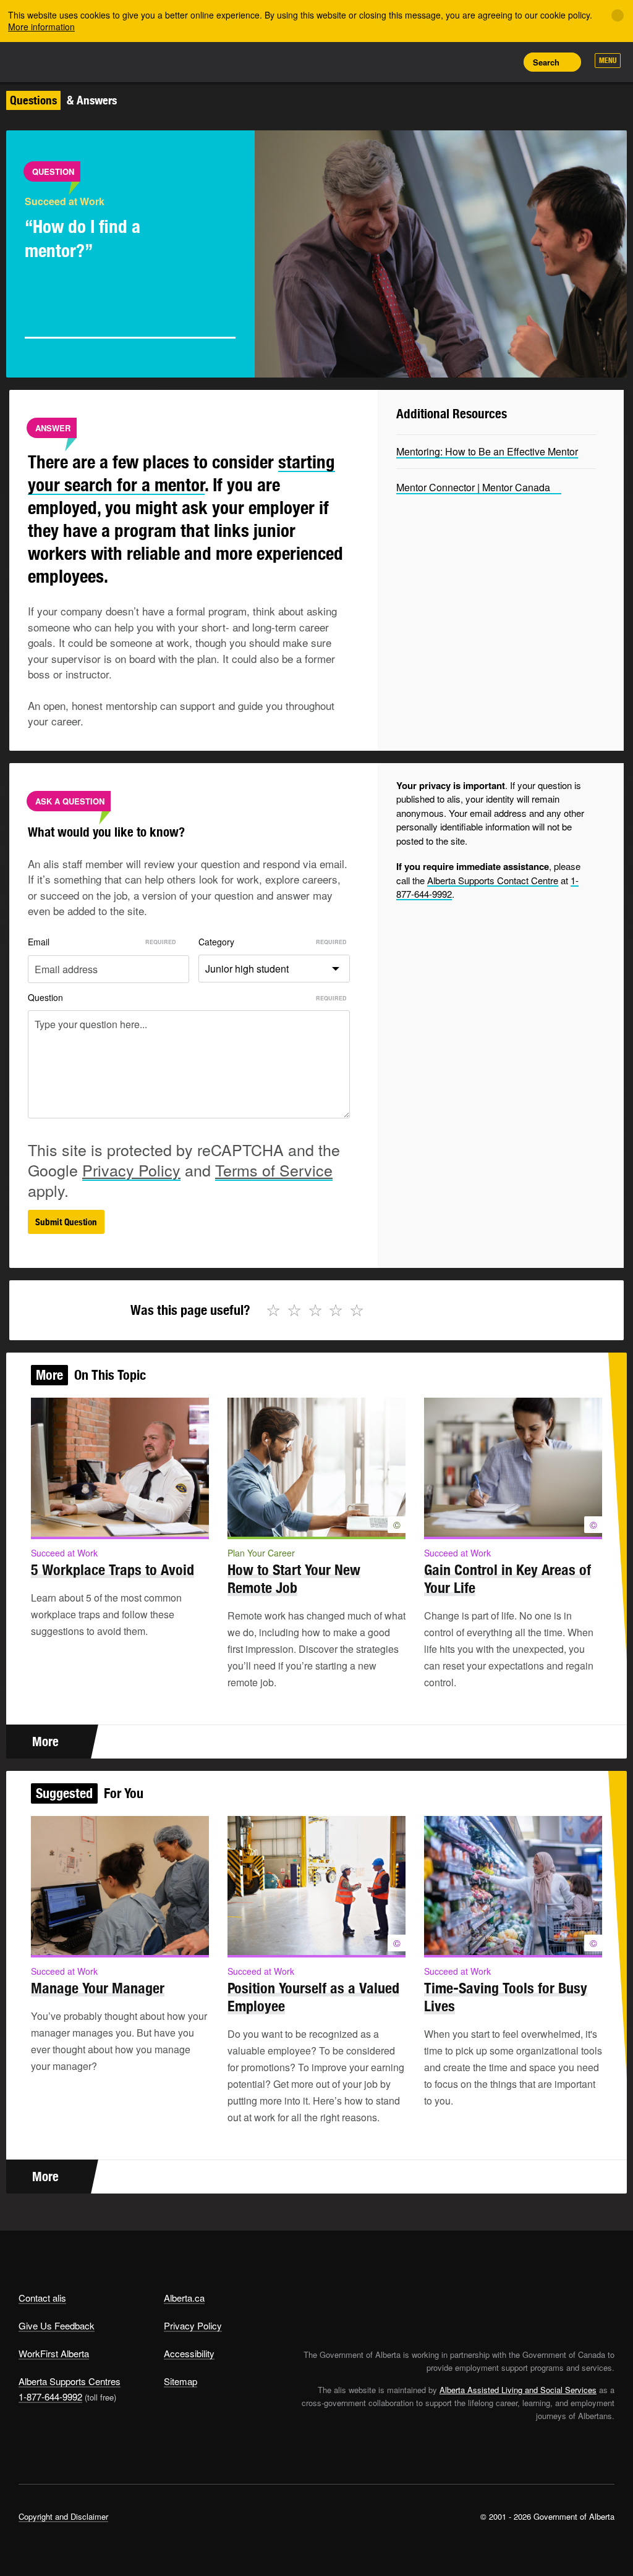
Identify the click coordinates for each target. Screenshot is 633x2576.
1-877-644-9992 (50, 2397)
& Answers (63, 100)
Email (39, 942)
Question (45, 997)
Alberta (42, 61)
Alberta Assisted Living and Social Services (518, 2390)
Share (420, 62)
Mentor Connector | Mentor (473, 487)
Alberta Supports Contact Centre (493, 880)
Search (546, 62)
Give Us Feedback (57, 2325)
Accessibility (189, 2353)
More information (41, 27)
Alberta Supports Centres (70, 2381)
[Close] (618, 15)
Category (216, 942)
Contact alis (42, 2298)
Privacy (131, 1170)
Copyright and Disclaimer (63, 2516)
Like (476, 61)
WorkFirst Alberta (54, 2353)
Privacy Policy (193, 2325)
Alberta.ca (184, 2298)
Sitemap (181, 2381)
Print (504, 62)
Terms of (274, 1170)
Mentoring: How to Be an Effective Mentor (487, 451)
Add (448, 62)
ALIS (100, 61)
